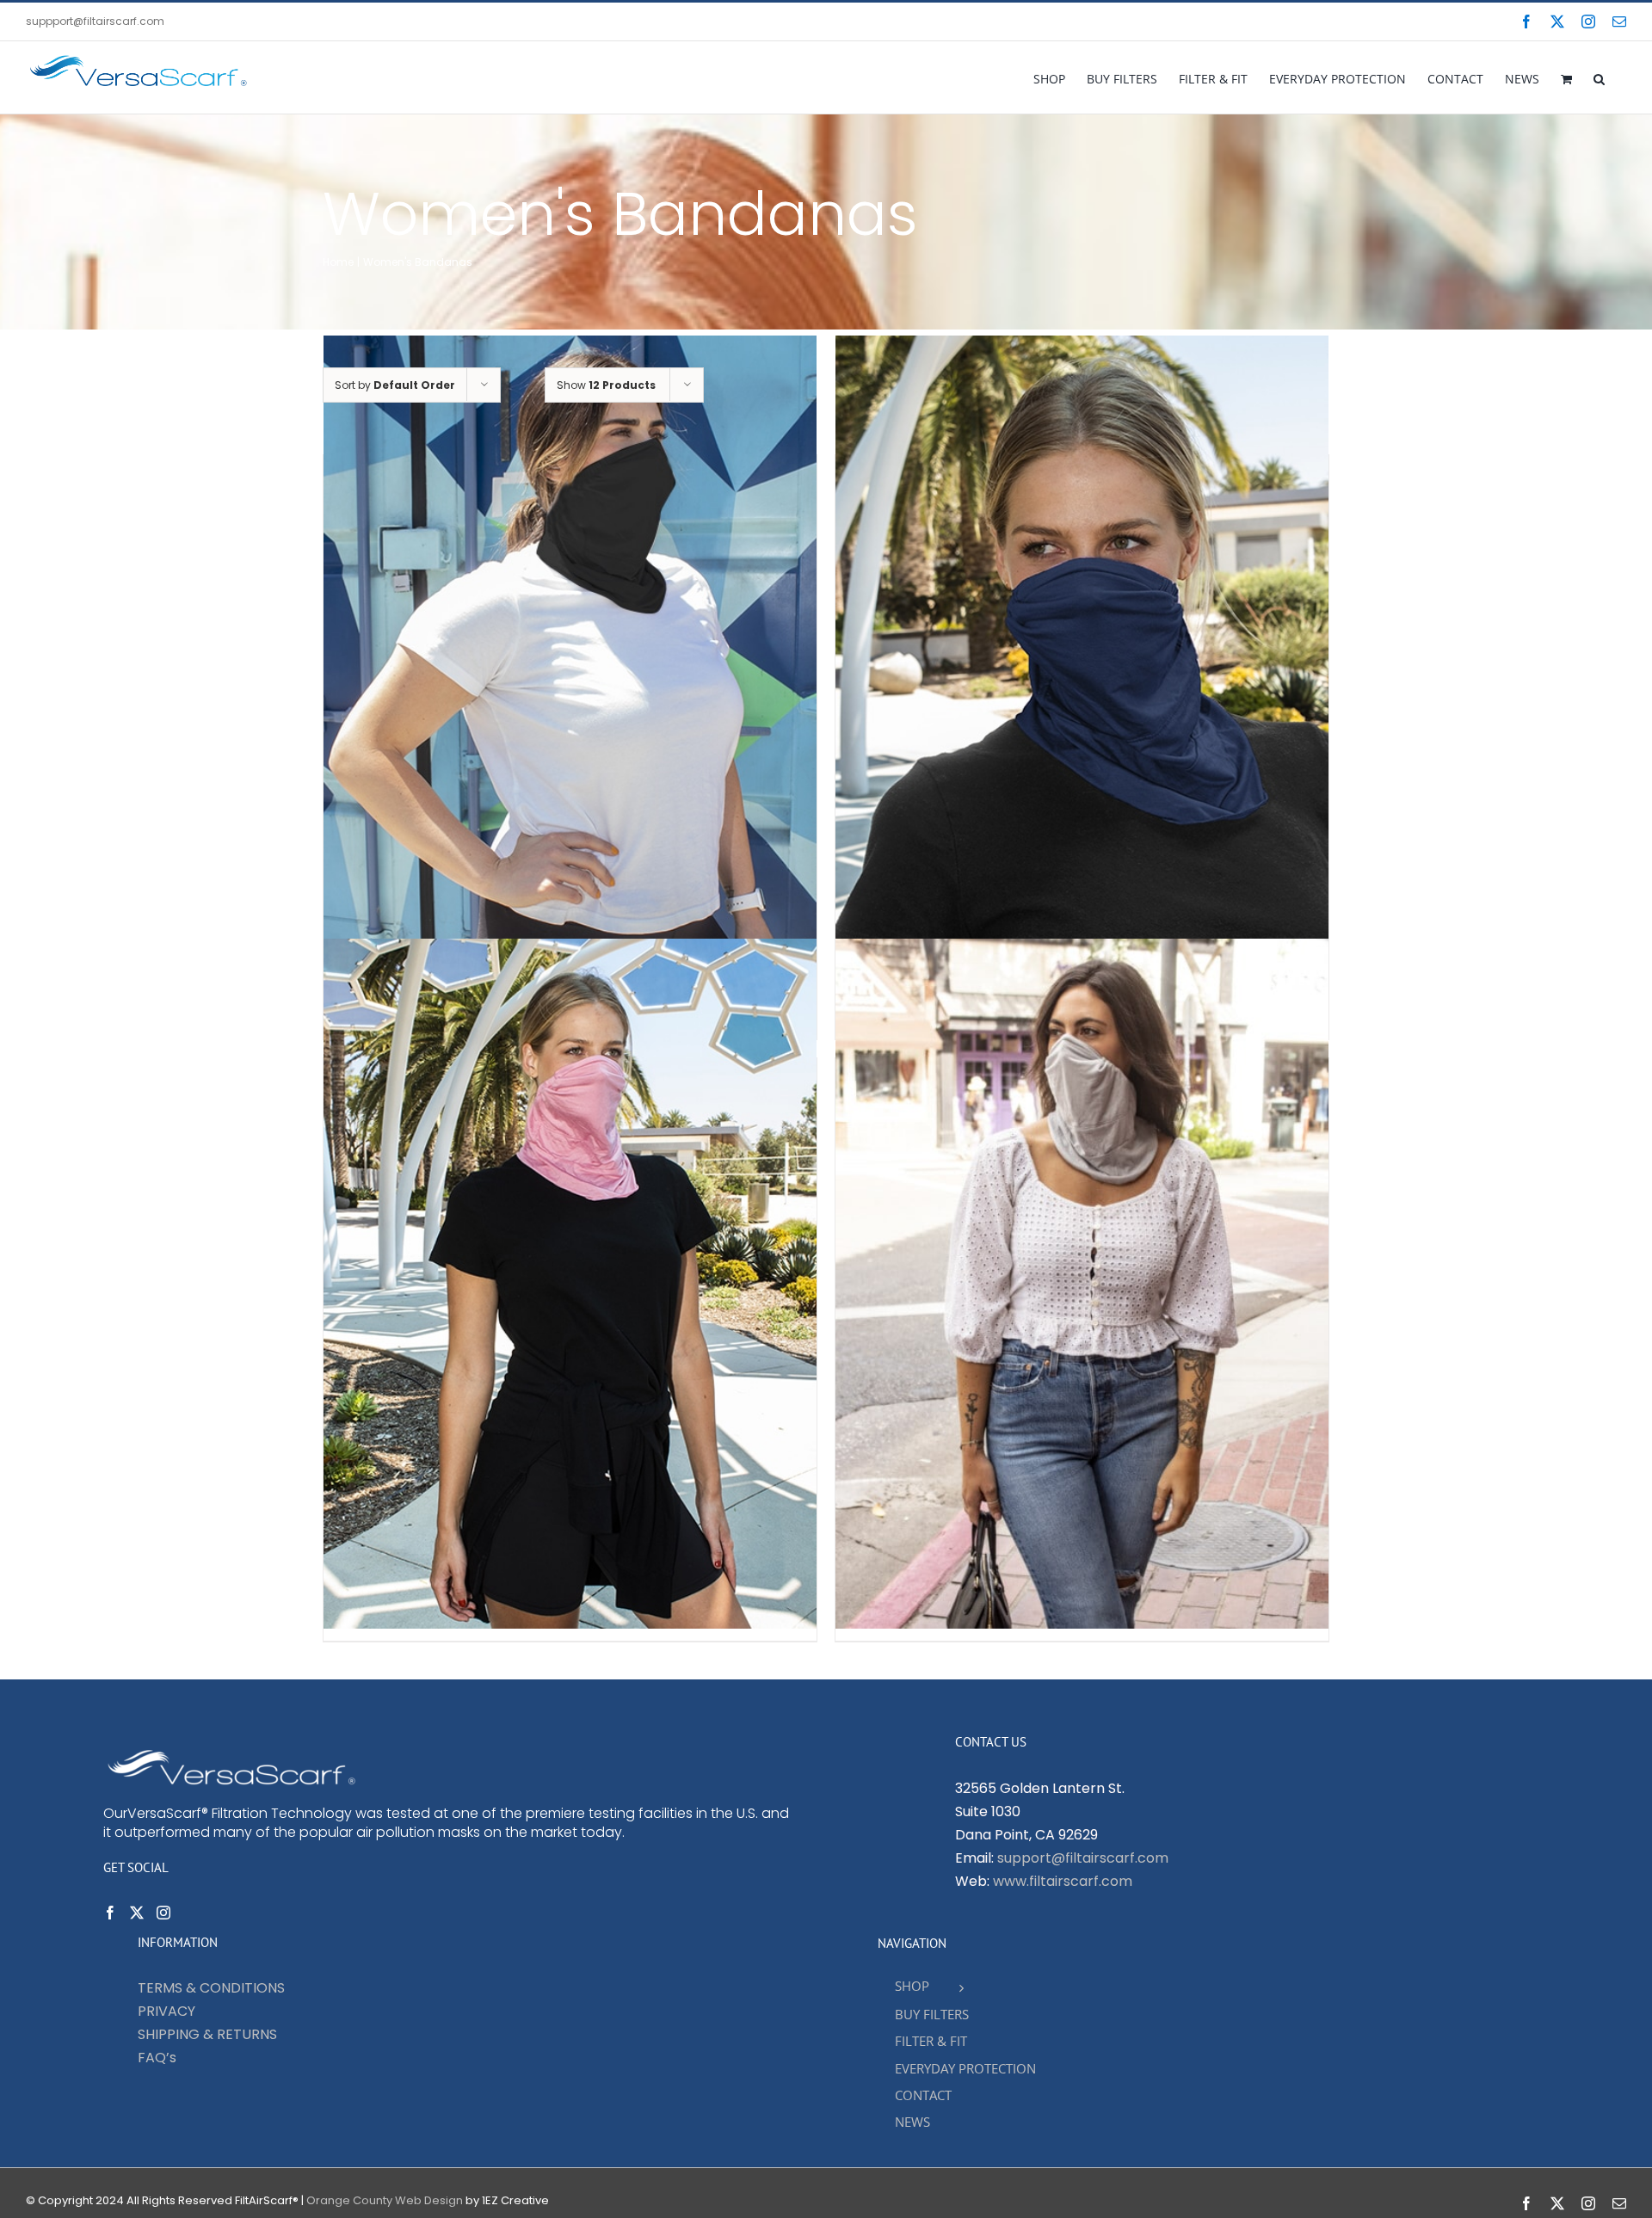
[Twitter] (137, 1913)
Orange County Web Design (385, 2200)
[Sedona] (570, 1284)
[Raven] (570, 681)
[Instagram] (163, 1913)
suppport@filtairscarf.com (95, 21)
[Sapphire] (1082, 681)
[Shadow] (1082, 1284)
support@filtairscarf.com (1083, 1858)
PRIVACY (166, 2011)
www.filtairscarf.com (1063, 1881)
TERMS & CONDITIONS (211, 1988)
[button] (1599, 77)
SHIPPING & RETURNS (207, 2034)
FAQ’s (157, 2058)
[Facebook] (110, 1913)
